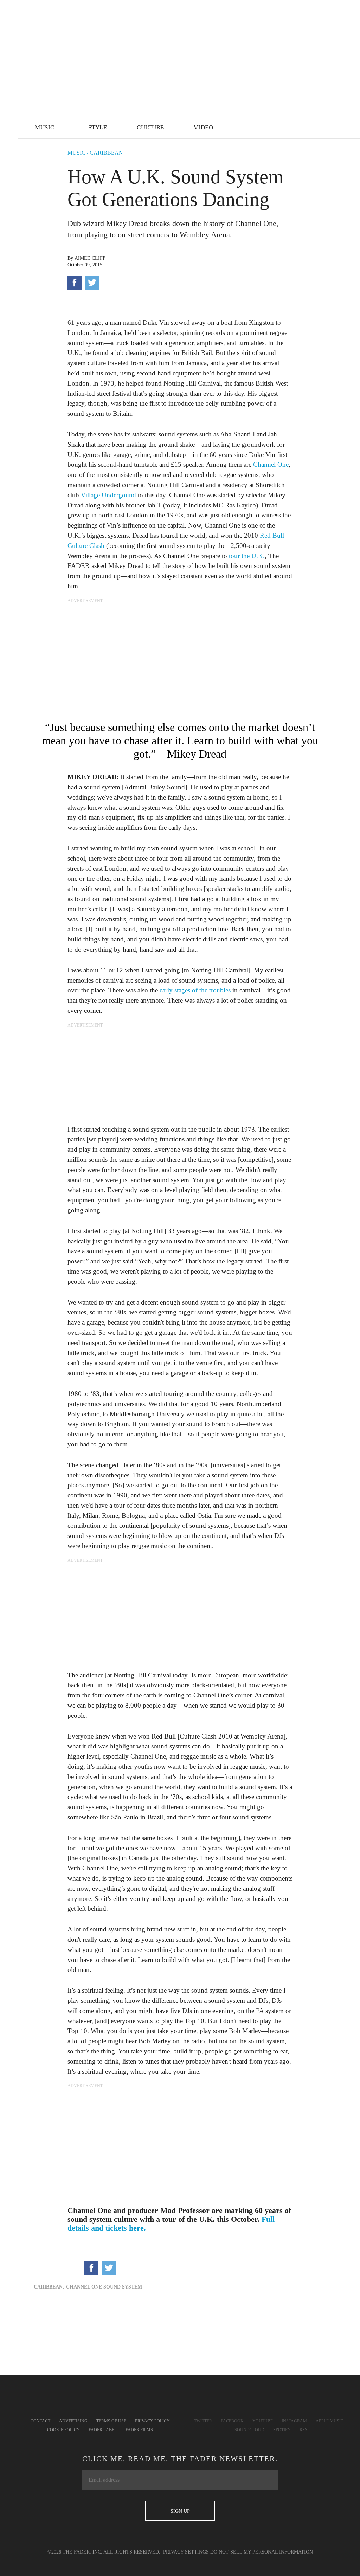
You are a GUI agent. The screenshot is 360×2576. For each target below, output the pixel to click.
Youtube (263, 2421)
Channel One (271, 464)
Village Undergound (108, 495)
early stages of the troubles (195, 990)
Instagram (294, 2421)
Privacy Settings (186, 2552)
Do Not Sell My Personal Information (262, 2552)
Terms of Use (111, 2421)
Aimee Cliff (90, 258)
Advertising (73, 2421)
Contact (40, 2421)
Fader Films (139, 2430)
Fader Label (103, 2430)
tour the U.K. (247, 556)
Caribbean (106, 153)
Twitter (203, 2421)
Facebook (232, 2421)
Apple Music (330, 2421)
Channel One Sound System (104, 2287)
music (76, 153)
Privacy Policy (152, 2421)
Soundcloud (249, 2430)
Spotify (282, 2430)
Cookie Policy (63, 2430)
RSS (303, 2430)
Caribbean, (49, 2287)
